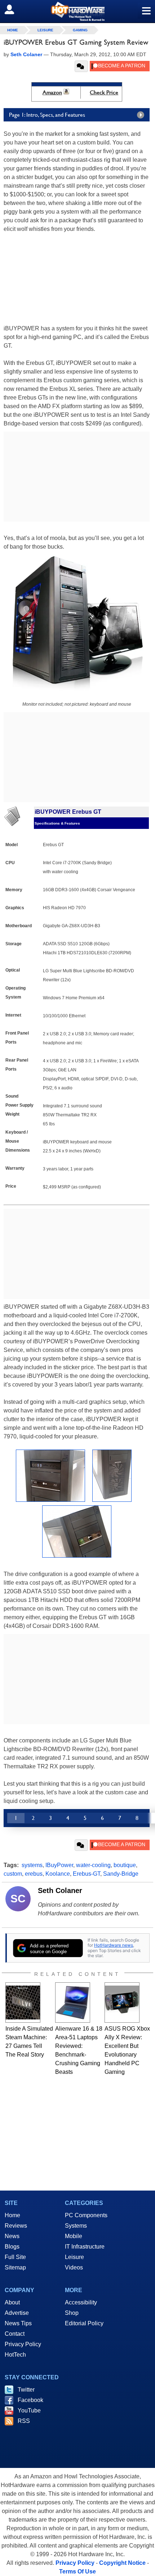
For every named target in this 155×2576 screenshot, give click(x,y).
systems (32, 1865)
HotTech (15, 2355)
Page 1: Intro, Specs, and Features (47, 115)
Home (12, 2215)
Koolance (58, 1874)
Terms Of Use (77, 2571)
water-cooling (93, 1865)
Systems (76, 2226)
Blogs (12, 2247)
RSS (24, 2421)
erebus (34, 1874)
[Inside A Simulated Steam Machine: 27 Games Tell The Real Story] (23, 2003)
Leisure (45, 30)
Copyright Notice (122, 2563)
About (12, 2302)
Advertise (17, 2313)
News (12, 2236)
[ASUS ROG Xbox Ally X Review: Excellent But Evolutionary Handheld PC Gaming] (122, 2003)
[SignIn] (14, 9)
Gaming (80, 30)
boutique (125, 1865)
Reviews (16, 2226)
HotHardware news (114, 1945)
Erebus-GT (87, 1874)
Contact (15, 2334)
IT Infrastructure (85, 2247)
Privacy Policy (23, 2344)
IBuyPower (59, 1865)
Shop (72, 2313)
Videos (74, 2267)
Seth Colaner (60, 1890)
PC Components (86, 2215)
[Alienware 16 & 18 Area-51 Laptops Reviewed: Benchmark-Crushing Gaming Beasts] (73, 2003)
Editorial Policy (84, 2323)
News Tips (18, 2323)
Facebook (30, 2400)
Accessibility (81, 2302)
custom (13, 1874)
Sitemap (15, 2267)
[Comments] (81, 66)
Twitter (26, 2390)
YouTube (29, 2410)
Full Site (15, 2257)
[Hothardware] (77, 11)
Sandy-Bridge (121, 1874)
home (13, 30)
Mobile (74, 2236)
